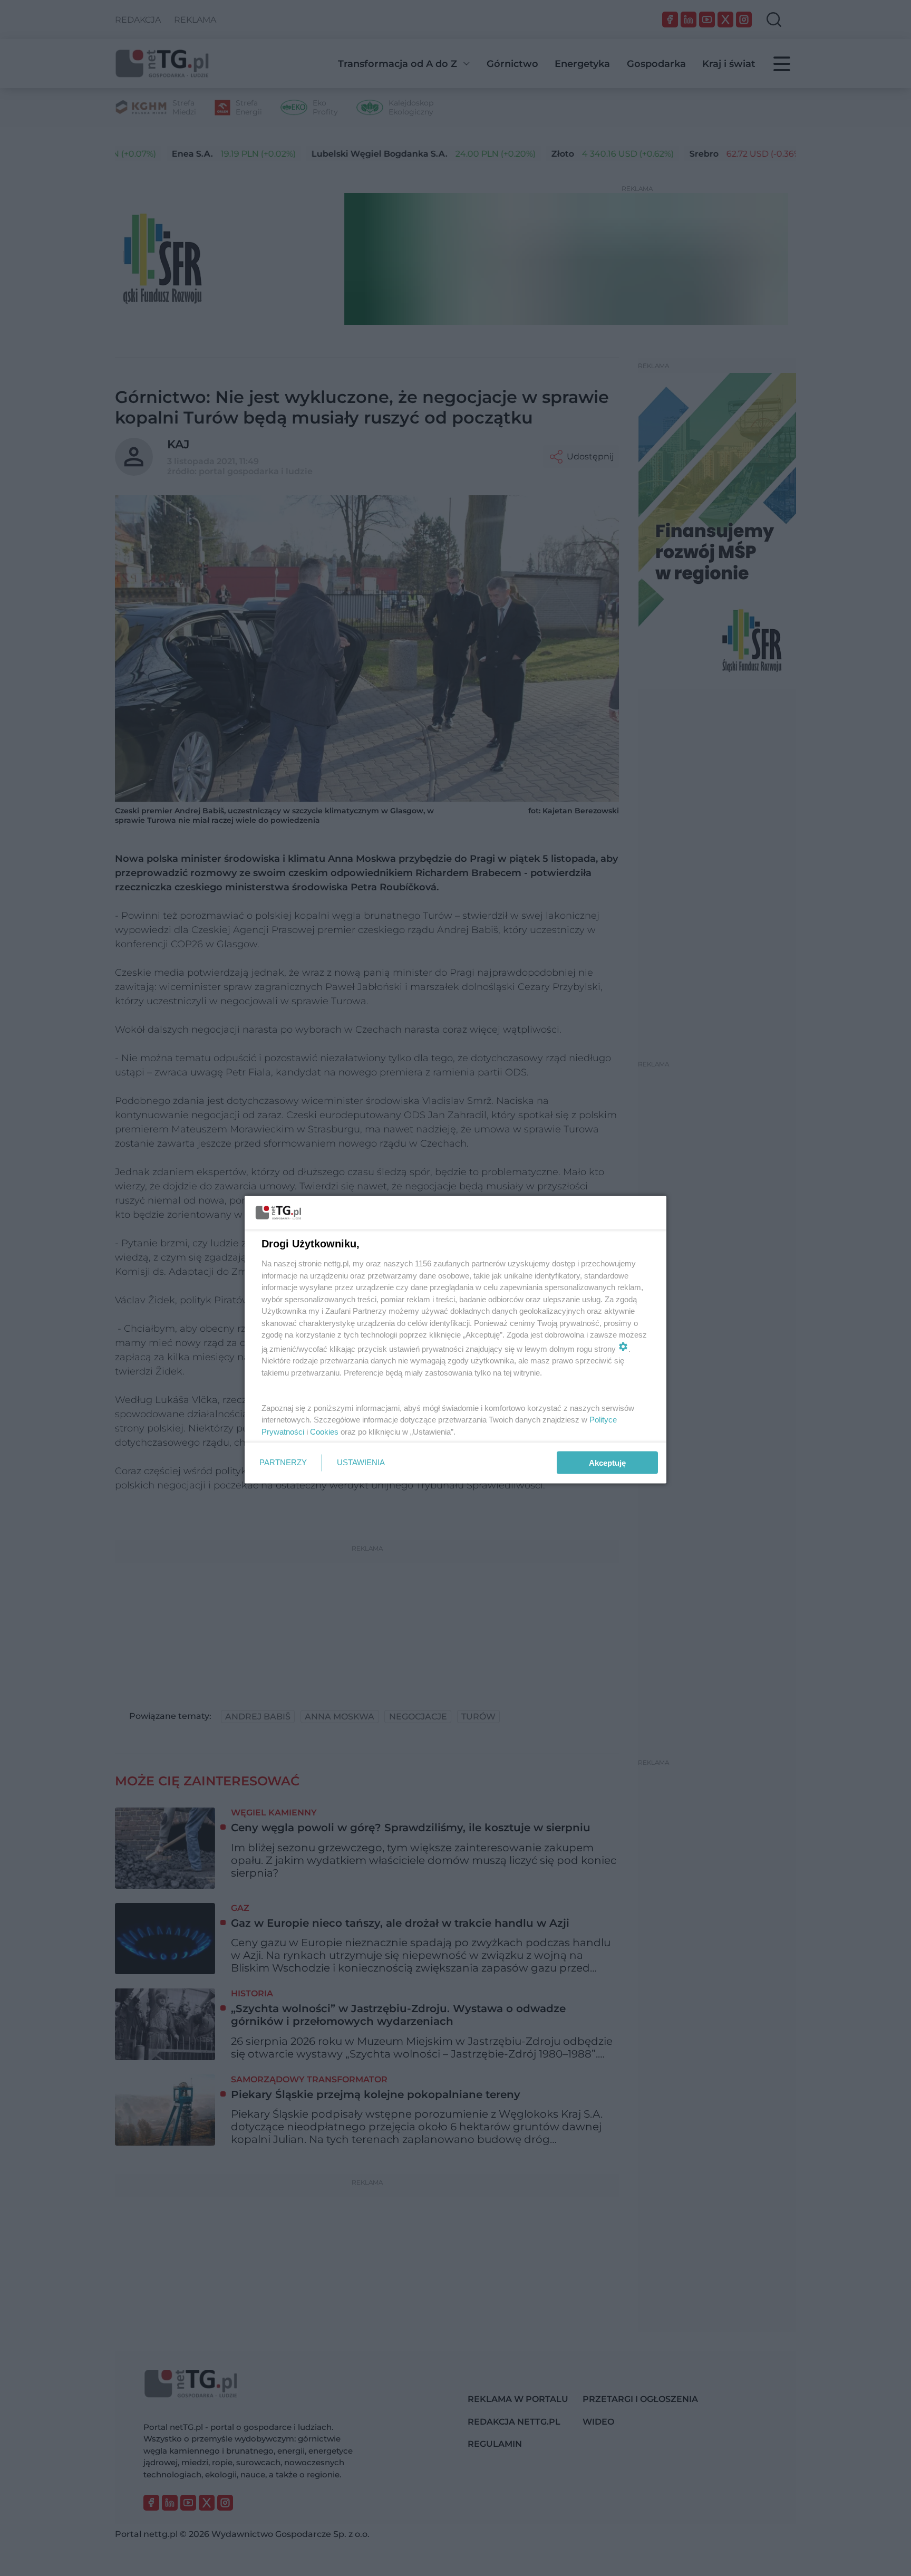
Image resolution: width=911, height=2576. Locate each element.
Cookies (324, 1431)
